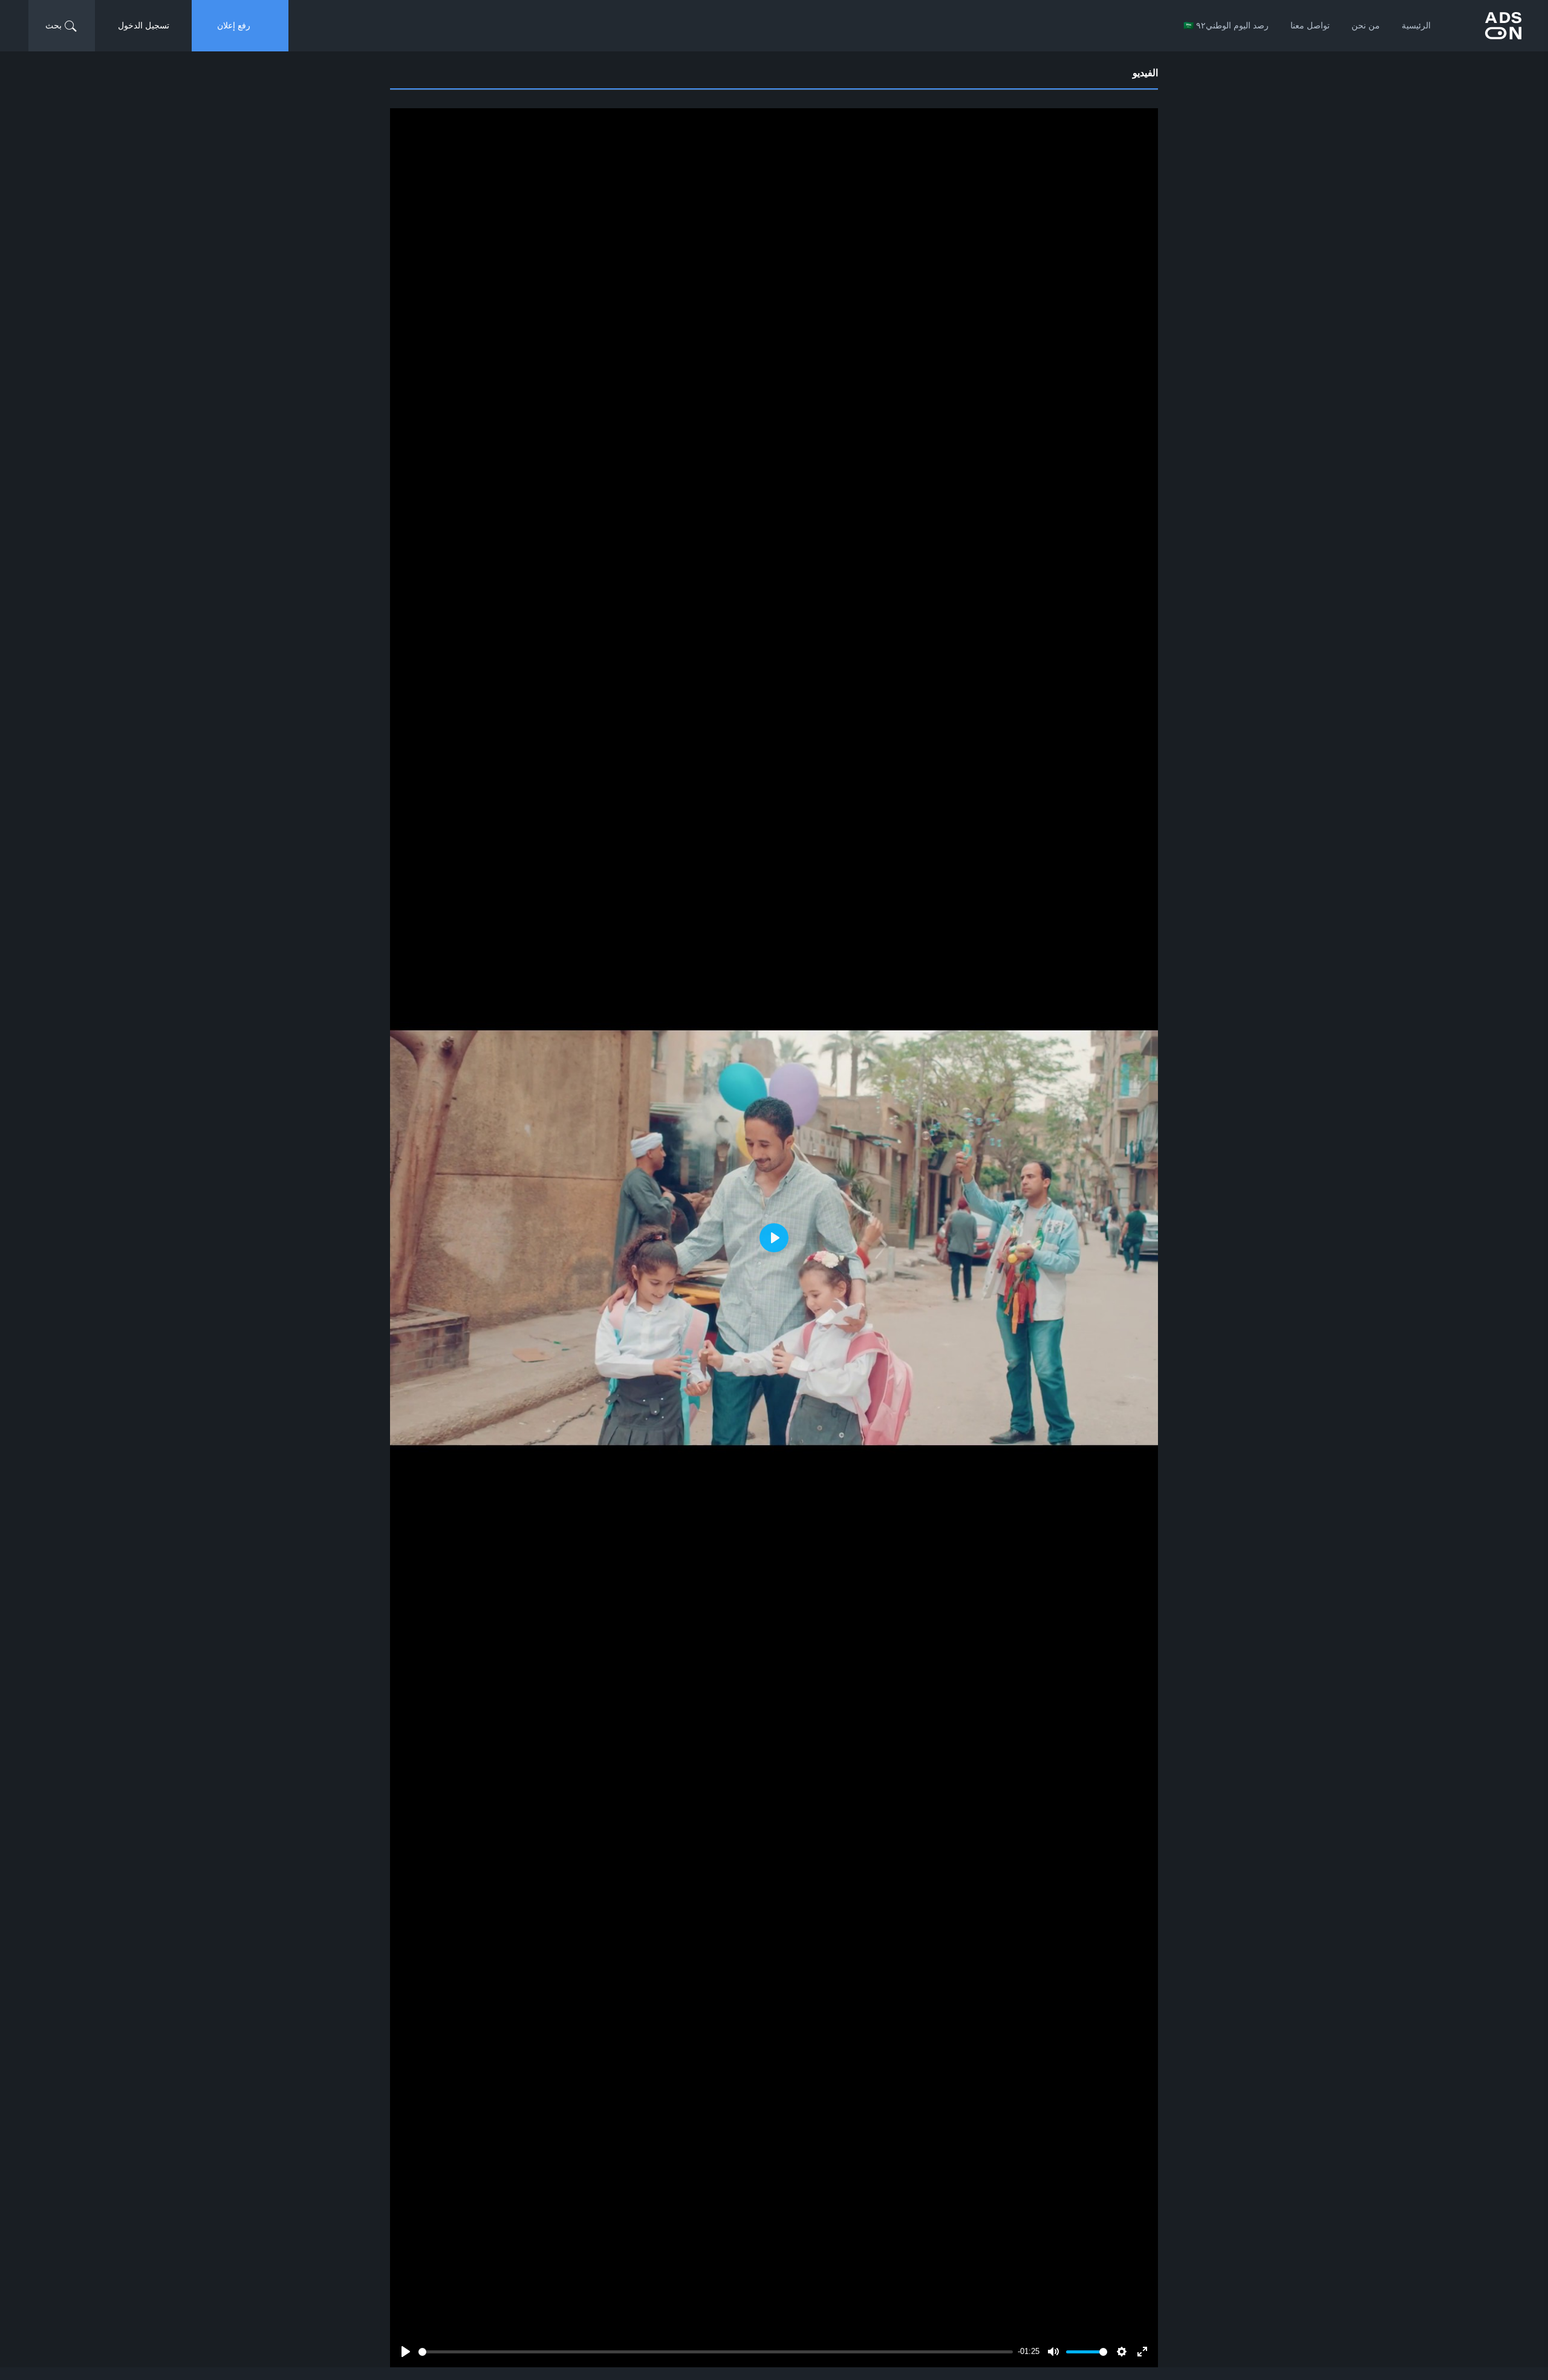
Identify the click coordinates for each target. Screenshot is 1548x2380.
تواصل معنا (1310, 25)
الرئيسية (1416, 25)
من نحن (1366, 25)
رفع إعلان (234, 25)
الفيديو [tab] (1145, 73)
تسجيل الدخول (144, 25)
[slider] (716, 2352)
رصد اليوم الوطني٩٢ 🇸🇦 (1226, 25)
